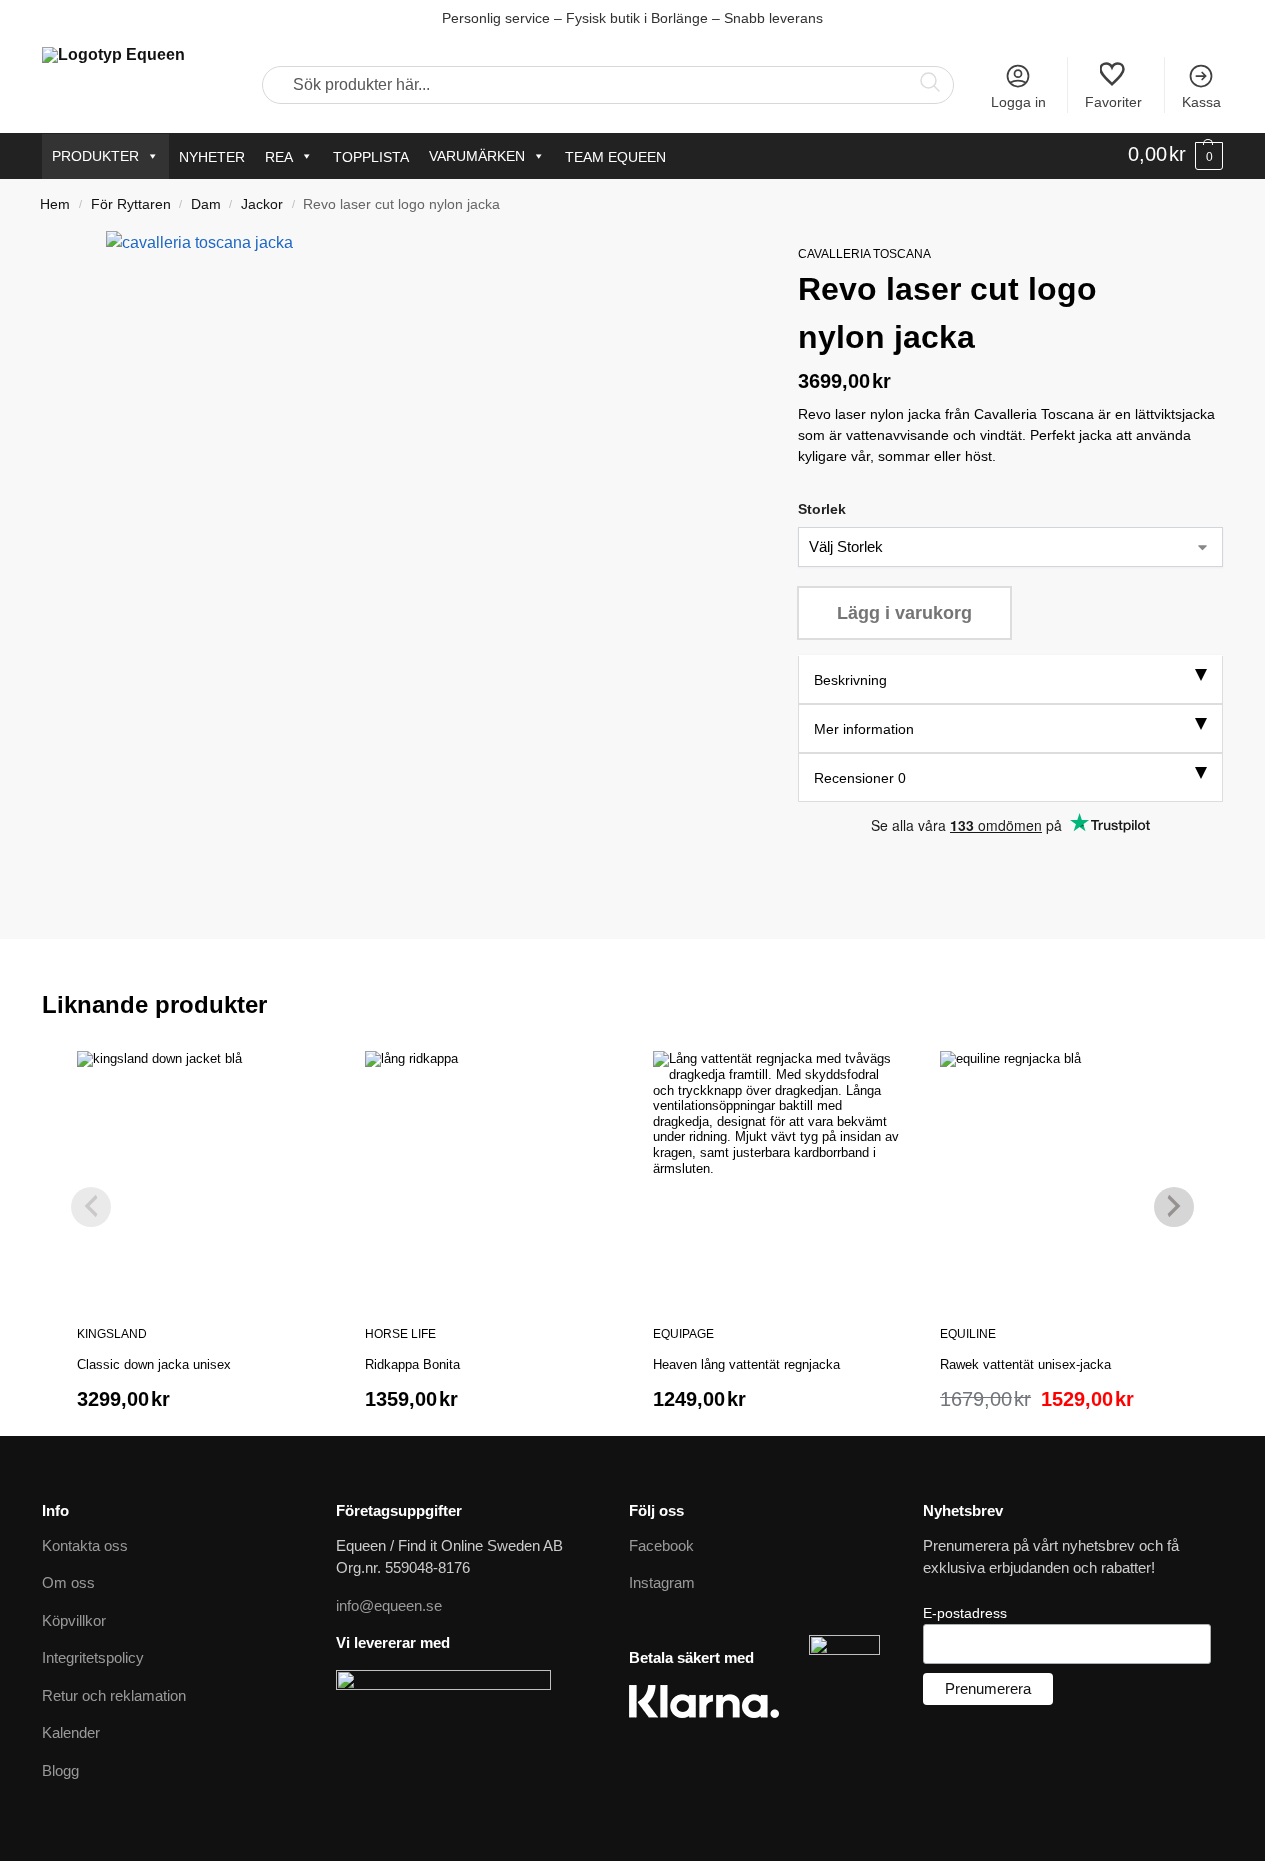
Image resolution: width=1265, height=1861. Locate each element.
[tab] (1010, 680)
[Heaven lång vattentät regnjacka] (777, 1175)
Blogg (60, 1770)
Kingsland (112, 1334)
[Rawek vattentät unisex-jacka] (1064, 1175)
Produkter (95, 156)
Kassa (1201, 102)
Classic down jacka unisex (154, 1364)
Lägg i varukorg (904, 614)
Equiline (968, 1334)
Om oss (68, 1582)
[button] (1175, 155)
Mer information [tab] (864, 730)
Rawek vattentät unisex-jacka (1025, 1364)
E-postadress (965, 1613)
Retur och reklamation (114, 1695)
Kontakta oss (85, 1545)
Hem (55, 204)
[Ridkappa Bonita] (489, 1175)
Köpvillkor (74, 1620)
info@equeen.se (389, 1605)
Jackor (262, 204)
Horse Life (400, 1334)
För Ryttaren (131, 204)
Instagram (662, 1582)
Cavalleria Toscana (864, 254)
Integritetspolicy (93, 1657)
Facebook (661, 1545)
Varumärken (477, 156)
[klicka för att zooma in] (428, 553)
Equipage (683, 1334)
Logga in (1018, 102)
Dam (206, 204)
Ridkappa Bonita (412, 1364)
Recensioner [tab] (860, 779)
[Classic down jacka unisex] (201, 1175)
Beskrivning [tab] (850, 681)
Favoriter (1113, 102)
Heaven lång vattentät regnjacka (746, 1364)
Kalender (71, 1732)
